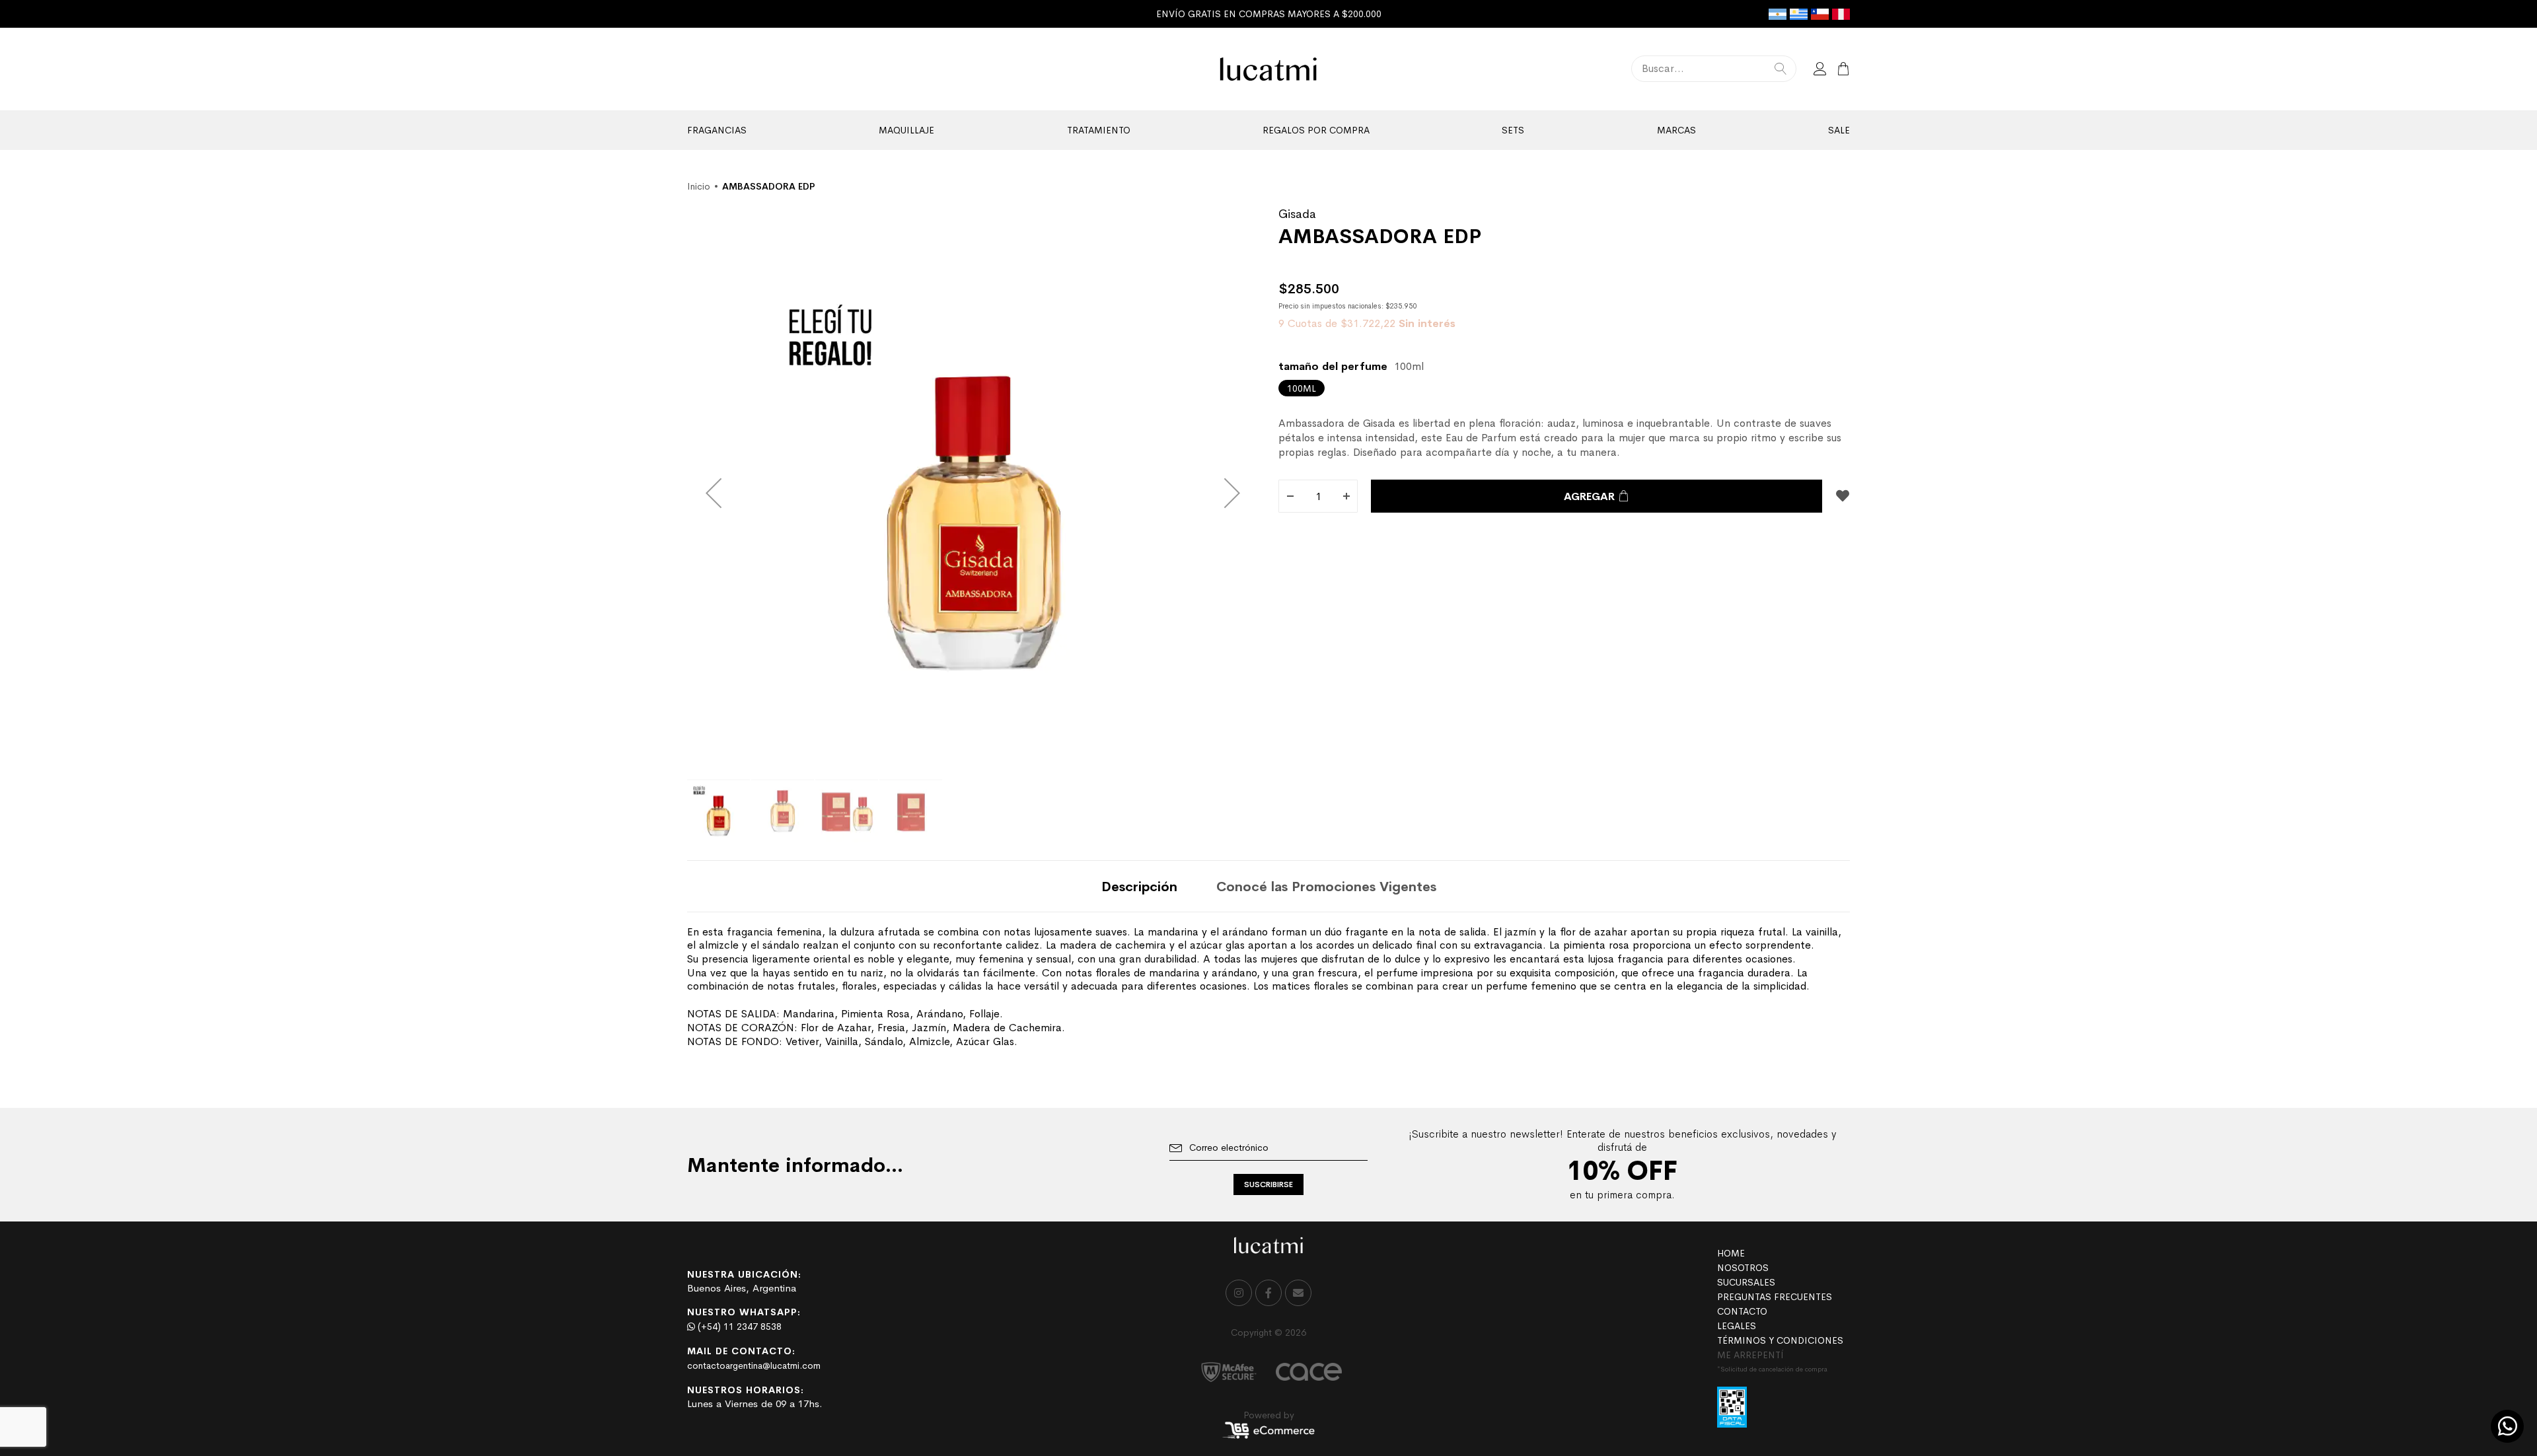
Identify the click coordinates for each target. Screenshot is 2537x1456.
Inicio (699, 186)
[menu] (1268, 130)
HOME (1731, 1253)
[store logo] (1269, 69)
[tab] (1139, 886)
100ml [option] (1302, 388)
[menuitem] (717, 130)
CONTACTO (1742, 1311)
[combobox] (1714, 69)
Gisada (1297, 214)
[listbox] (1564, 388)
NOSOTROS (1743, 1268)
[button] (714, 492)
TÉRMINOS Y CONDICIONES (1780, 1340)
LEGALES (1737, 1326)
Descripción (1139, 887)
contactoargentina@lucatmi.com (754, 1365)
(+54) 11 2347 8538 (738, 1327)
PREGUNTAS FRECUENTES (1775, 1297)
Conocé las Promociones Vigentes (1326, 887)
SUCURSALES (1746, 1282)
